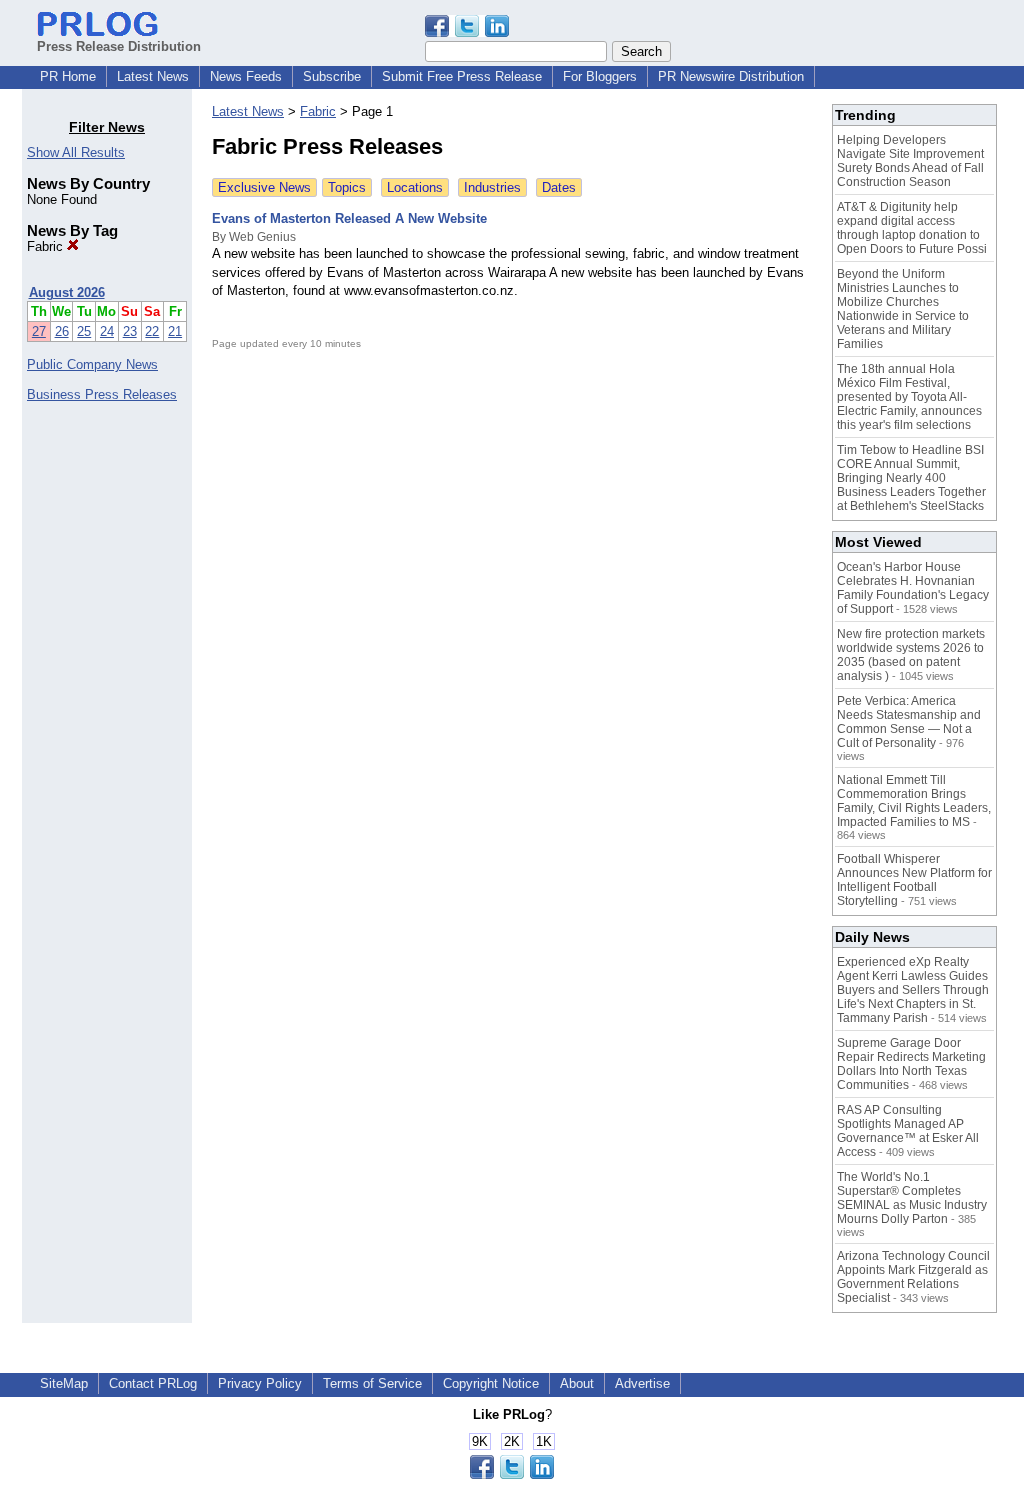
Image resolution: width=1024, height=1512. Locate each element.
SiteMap (64, 1383)
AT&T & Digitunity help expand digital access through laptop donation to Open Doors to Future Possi (912, 228)
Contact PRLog (153, 1383)
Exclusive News (264, 187)
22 (152, 331)
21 (175, 331)
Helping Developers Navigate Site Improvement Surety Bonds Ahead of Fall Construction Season (910, 161)
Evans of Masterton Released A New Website (349, 218)
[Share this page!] (467, 32)
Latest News (153, 76)
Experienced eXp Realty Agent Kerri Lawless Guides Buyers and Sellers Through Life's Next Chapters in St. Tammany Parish (913, 990)
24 (107, 331)
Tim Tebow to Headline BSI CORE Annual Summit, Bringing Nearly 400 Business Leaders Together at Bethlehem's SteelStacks (911, 478)
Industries (492, 187)
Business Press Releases (102, 394)
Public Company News (92, 364)
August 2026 (67, 292)
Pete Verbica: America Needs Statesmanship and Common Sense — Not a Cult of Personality (909, 722)
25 (84, 331)
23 (130, 331)
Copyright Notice (491, 1383)
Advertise (642, 1383)
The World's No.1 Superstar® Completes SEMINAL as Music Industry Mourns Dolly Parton (912, 1198)
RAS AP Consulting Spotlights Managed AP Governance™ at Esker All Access (908, 1131)
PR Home (68, 76)
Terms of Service (372, 1383)
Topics (347, 187)
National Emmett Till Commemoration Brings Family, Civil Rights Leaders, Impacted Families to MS (914, 801)
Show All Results (76, 152)
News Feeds (246, 76)
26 (62, 331)
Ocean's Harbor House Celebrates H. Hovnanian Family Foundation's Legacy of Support (913, 588)
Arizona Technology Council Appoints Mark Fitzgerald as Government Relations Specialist (913, 1277)
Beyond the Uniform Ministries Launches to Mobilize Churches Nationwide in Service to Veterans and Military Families (903, 309)
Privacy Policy (260, 1383)
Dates (559, 187)
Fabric (47, 246)
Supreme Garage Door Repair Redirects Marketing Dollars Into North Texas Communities (911, 1064)
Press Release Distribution (119, 46)
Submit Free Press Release (462, 76)
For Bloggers (600, 76)
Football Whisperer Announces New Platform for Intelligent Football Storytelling (914, 880)
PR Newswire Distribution (731, 76)
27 (39, 331)
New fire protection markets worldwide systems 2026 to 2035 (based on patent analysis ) (911, 655)
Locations (415, 187)
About (577, 1383)
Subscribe (332, 76)
